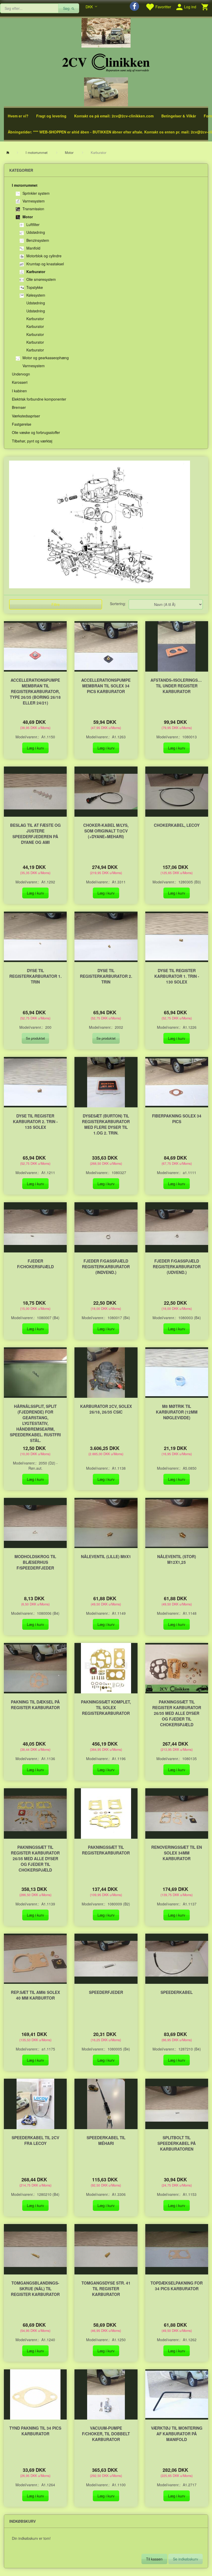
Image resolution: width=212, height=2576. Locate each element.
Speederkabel (177, 1992)
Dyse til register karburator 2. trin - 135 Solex (35, 1122)
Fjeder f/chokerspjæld (35, 1264)
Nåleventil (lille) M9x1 (106, 1557)
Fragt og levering (51, 116)
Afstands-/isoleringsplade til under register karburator (177, 686)
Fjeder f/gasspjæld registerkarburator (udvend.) (177, 1267)
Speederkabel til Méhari (106, 2141)
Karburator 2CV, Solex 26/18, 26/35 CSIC (106, 1409)
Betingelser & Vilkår (179, 116)
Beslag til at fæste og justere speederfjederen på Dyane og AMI (35, 834)
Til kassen (154, 2559)
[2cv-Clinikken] (106, 62)
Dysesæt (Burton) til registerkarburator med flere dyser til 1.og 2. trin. (106, 1124)
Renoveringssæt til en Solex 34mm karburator (177, 1853)
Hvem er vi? (18, 116)
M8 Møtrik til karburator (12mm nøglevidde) (177, 1412)
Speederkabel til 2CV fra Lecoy (35, 2141)
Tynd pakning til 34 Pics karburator (35, 2431)
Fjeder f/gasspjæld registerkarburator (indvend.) (106, 1267)
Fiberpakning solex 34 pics (177, 1119)
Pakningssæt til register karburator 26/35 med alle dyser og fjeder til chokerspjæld (177, 1713)
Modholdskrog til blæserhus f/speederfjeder (35, 1562)
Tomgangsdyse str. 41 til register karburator (106, 2289)
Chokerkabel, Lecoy (177, 825)
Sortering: (118, 604)
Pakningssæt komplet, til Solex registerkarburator (106, 1708)
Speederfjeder (106, 1992)
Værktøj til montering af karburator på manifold (177, 2434)
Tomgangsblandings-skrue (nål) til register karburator (35, 2289)
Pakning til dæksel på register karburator (35, 1705)
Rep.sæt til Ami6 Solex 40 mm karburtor (35, 1995)
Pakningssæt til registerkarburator (106, 1850)
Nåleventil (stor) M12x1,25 (177, 1559)
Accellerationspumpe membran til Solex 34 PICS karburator (106, 686)
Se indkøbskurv (185, 2559)
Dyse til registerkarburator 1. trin (35, 976)
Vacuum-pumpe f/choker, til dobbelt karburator (106, 2434)
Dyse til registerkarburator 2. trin (106, 976)
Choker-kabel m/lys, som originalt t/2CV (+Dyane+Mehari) (106, 831)
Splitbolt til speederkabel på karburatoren (177, 2143)
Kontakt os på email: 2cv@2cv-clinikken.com (114, 116)
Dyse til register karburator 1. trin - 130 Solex (177, 976)
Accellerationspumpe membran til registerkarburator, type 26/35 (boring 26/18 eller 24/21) (35, 692)
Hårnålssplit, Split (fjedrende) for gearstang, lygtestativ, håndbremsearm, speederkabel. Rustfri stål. (35, 1423)
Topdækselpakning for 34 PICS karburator (177, 2286)
